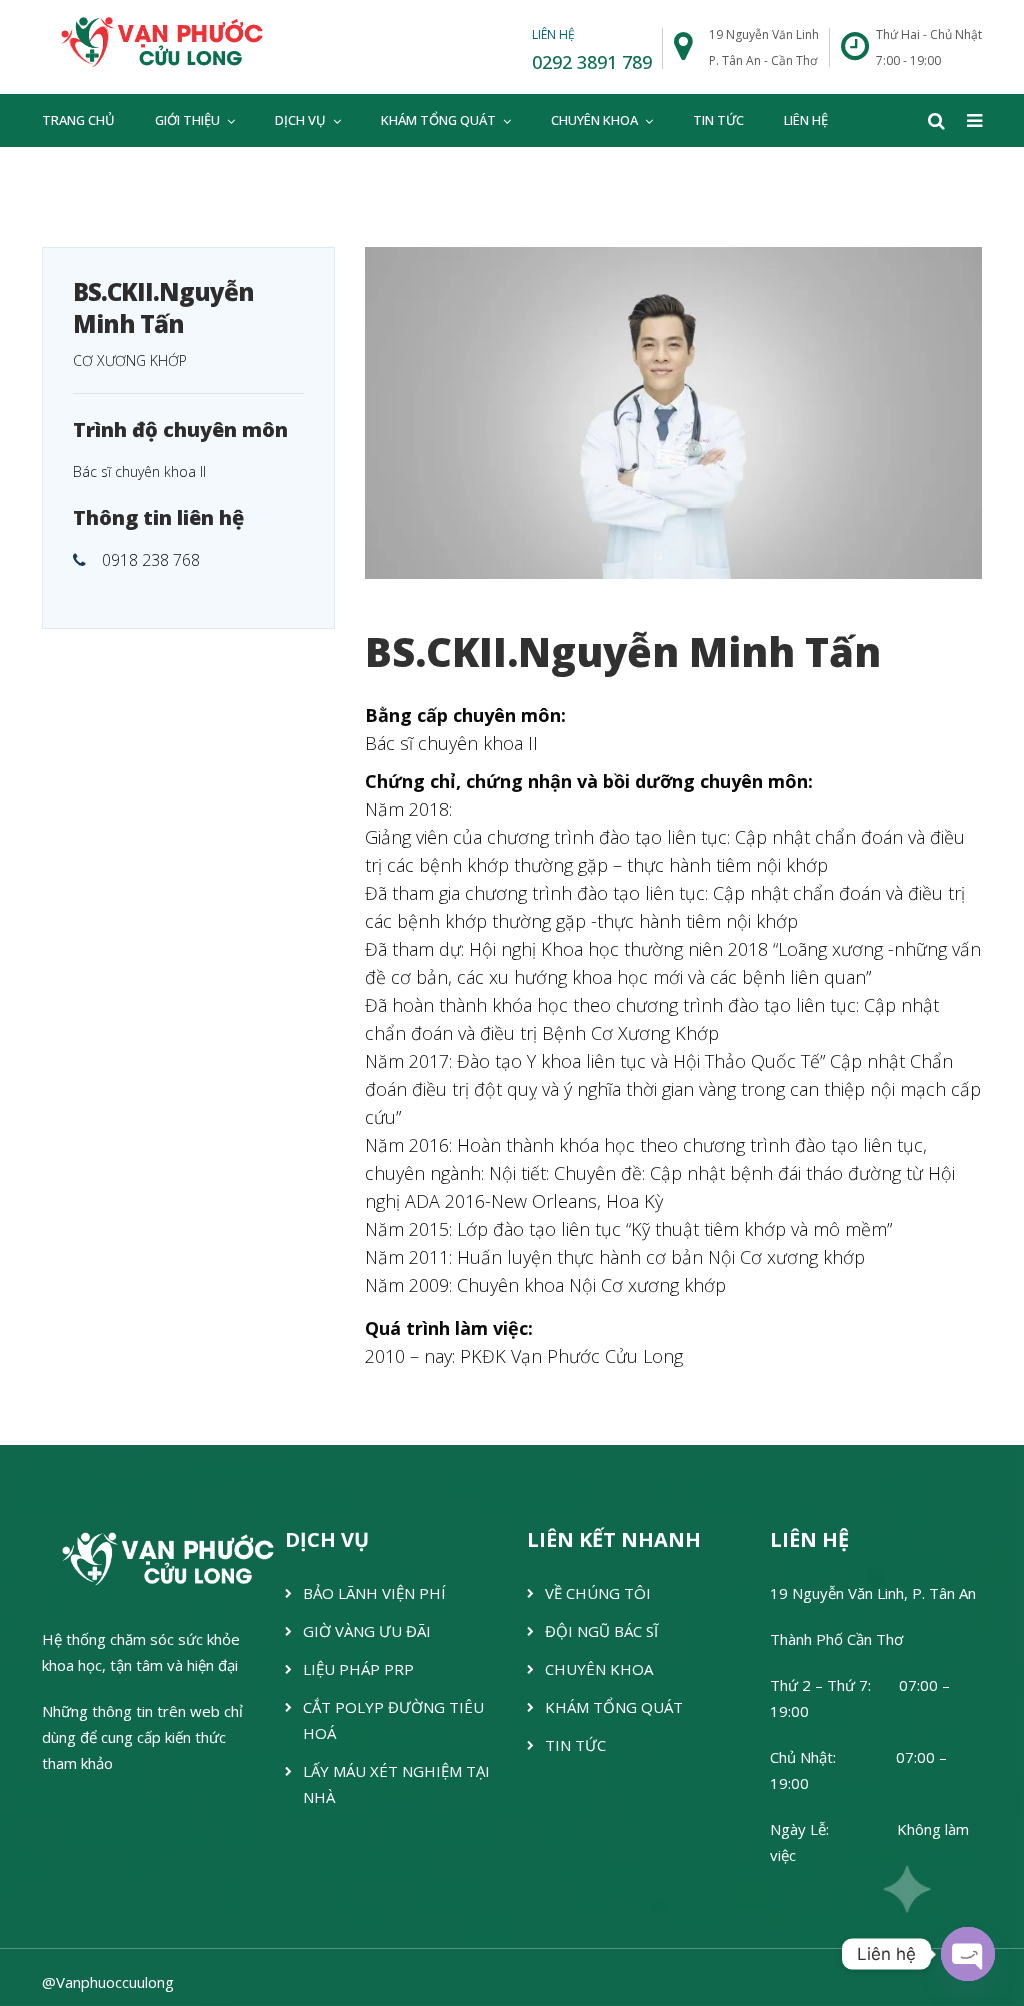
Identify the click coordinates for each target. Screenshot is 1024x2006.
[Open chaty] (968, 1954)
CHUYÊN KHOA (594, 120)
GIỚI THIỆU (187, 120)
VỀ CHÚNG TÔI (598, 1593)
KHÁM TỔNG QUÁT (438, 120)
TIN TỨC (718, 120)
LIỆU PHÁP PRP (358, 1669)
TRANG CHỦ (78, 120)
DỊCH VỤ (300, 120)
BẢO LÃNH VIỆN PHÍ (374, 1593)
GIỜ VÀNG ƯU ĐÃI (367, 1631)
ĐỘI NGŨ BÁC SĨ (601, 1631)
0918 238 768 (151, 560)
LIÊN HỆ (806, 120)
